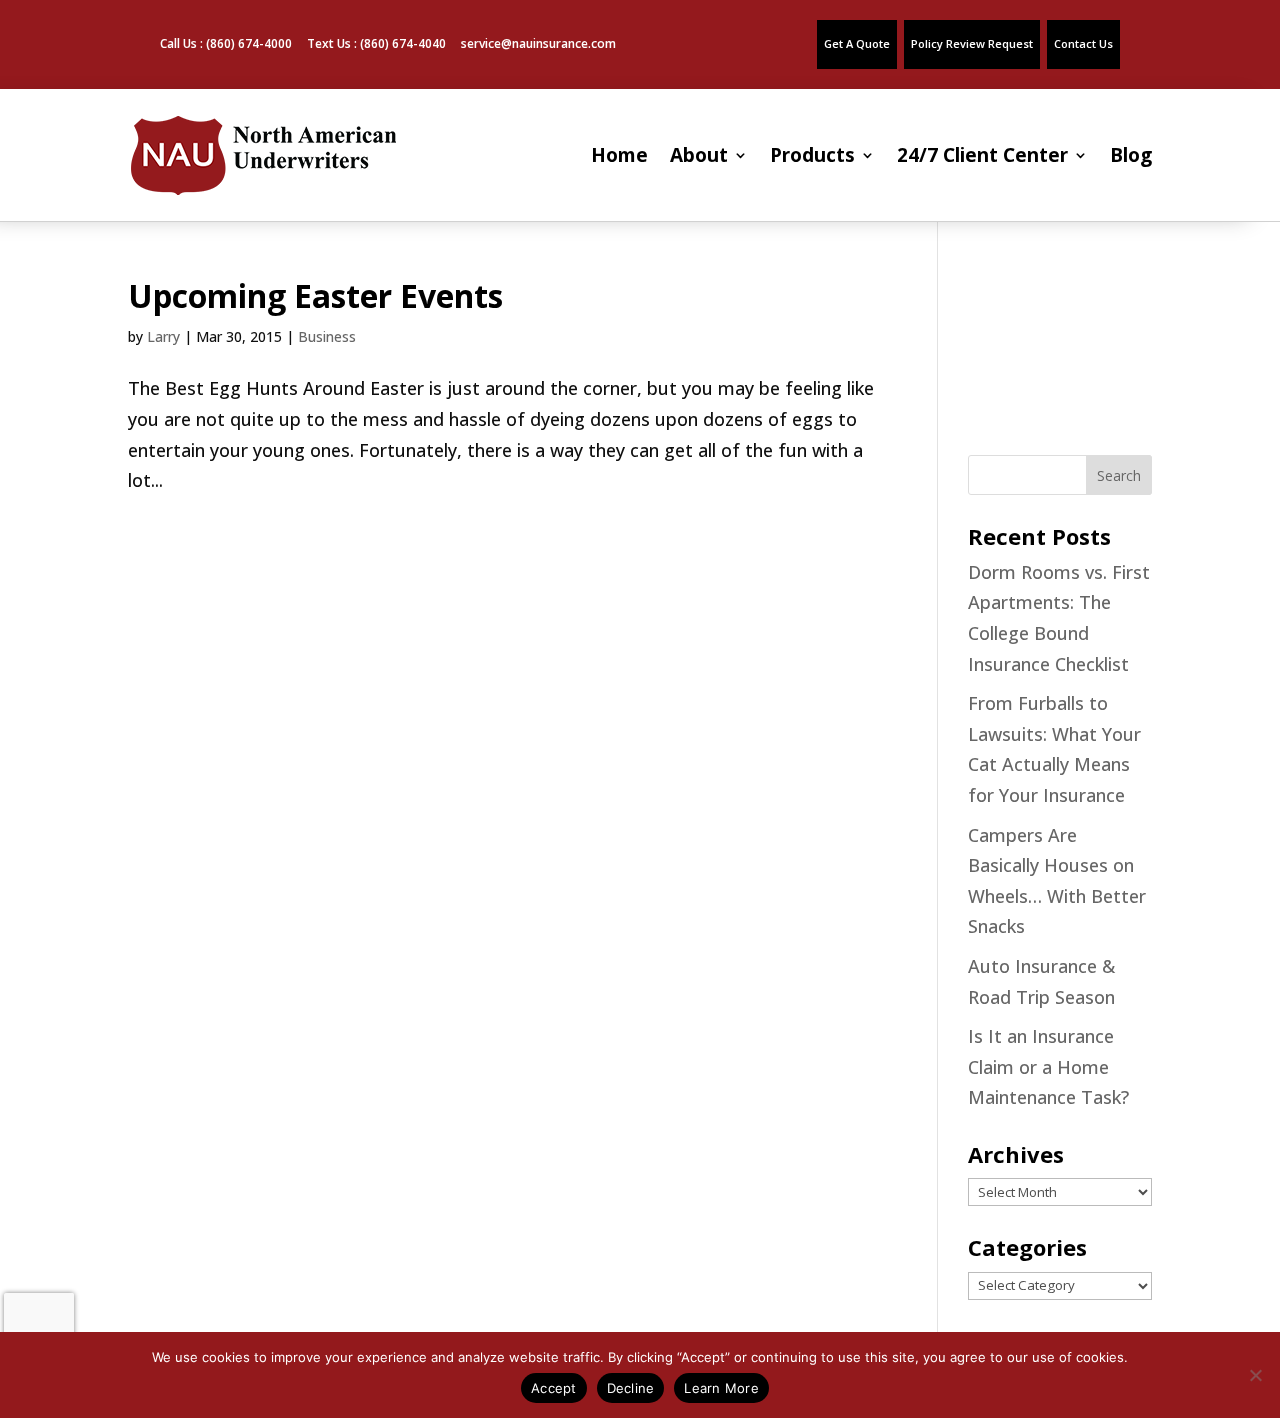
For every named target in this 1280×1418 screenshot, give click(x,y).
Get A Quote (857, 43)
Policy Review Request (972, 43)
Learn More (721, 1388)
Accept (554, 1388)
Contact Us (1083, 43)
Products (812, 155)
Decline (631, 1388)
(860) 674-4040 (403, 43)
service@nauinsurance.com (538, 43)
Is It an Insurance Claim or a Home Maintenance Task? (1048, 1066)
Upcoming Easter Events (315, 295)
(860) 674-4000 (249, 43)
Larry (163, 336)
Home (619, 155)
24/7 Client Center (982, 155)
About (699, 155)
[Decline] (1255, 1375)
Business (327, 336)
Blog (1131, 155)
